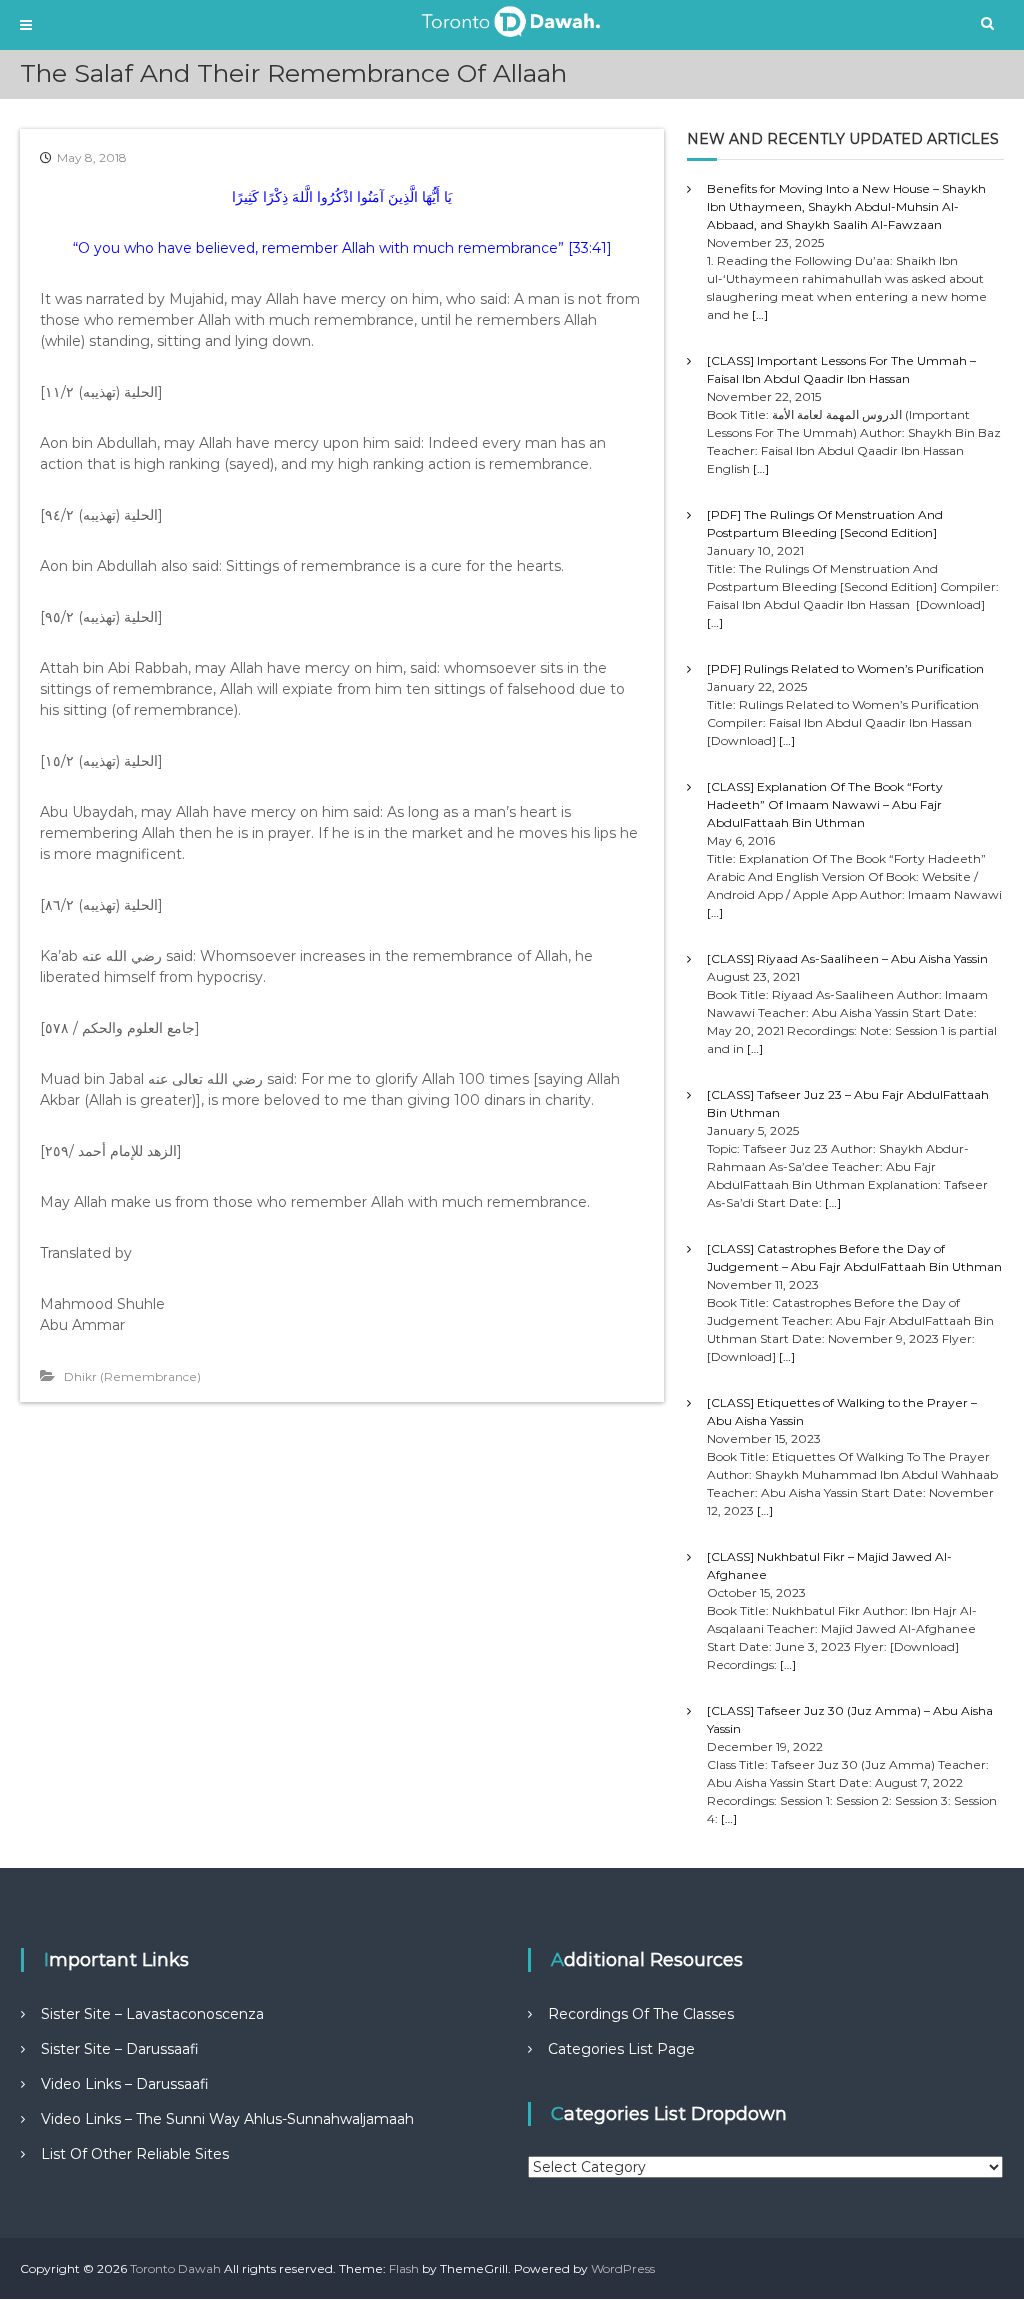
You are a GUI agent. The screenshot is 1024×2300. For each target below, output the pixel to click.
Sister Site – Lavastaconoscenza (152, 2014)
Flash (404, 2268)
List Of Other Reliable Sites (135, 2154)
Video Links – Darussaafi (125, 2084)
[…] (760, 314)
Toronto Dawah (175, 2268)
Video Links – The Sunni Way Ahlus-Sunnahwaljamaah (227, 2119)
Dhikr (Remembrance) (132, 1376)
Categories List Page (621, 2049)
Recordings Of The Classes (641, 2014)
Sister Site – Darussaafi (120, 2049)
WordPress (623, 2268)
